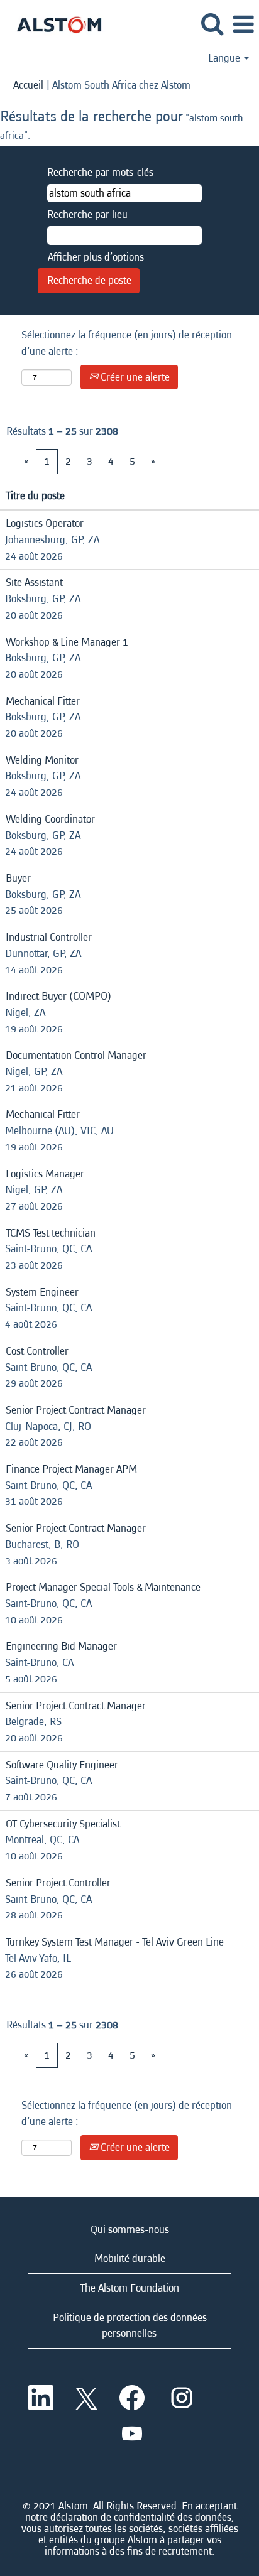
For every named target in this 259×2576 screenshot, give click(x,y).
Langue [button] (225, 58)
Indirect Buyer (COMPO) (58, 996)
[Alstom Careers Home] (54, 24)
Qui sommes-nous (130, 2230)
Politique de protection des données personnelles (130, 2326)
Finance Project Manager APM (71, 1469)
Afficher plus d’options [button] (96, 257)
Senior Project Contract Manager (76, 1410)
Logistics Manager (45, 1174)
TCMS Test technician (51, 1233)
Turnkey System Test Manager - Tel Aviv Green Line (115, 1942)
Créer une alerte (134, 377)
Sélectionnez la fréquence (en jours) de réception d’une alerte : (127, 343)
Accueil (28, 85)
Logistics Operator (45, 523)
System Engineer (42, 1292)
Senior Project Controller (58, 1883)
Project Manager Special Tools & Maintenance (103, 1587)
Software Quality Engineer (62, 1765)
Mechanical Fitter (43, 701)
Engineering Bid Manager (61, 1646)
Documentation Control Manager (76, 1055)
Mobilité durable (130, 2259)
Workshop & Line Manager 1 (67, 642)
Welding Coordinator (50, 819)
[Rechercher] (212, 25)
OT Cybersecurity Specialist (63, 1824)
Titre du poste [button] (35, 496)
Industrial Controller (49, 937)
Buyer (18, 878)
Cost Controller (37, 1351)
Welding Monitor (42, 760)
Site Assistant (34, 582)
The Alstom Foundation (129, 2288)
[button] (243, 25)
